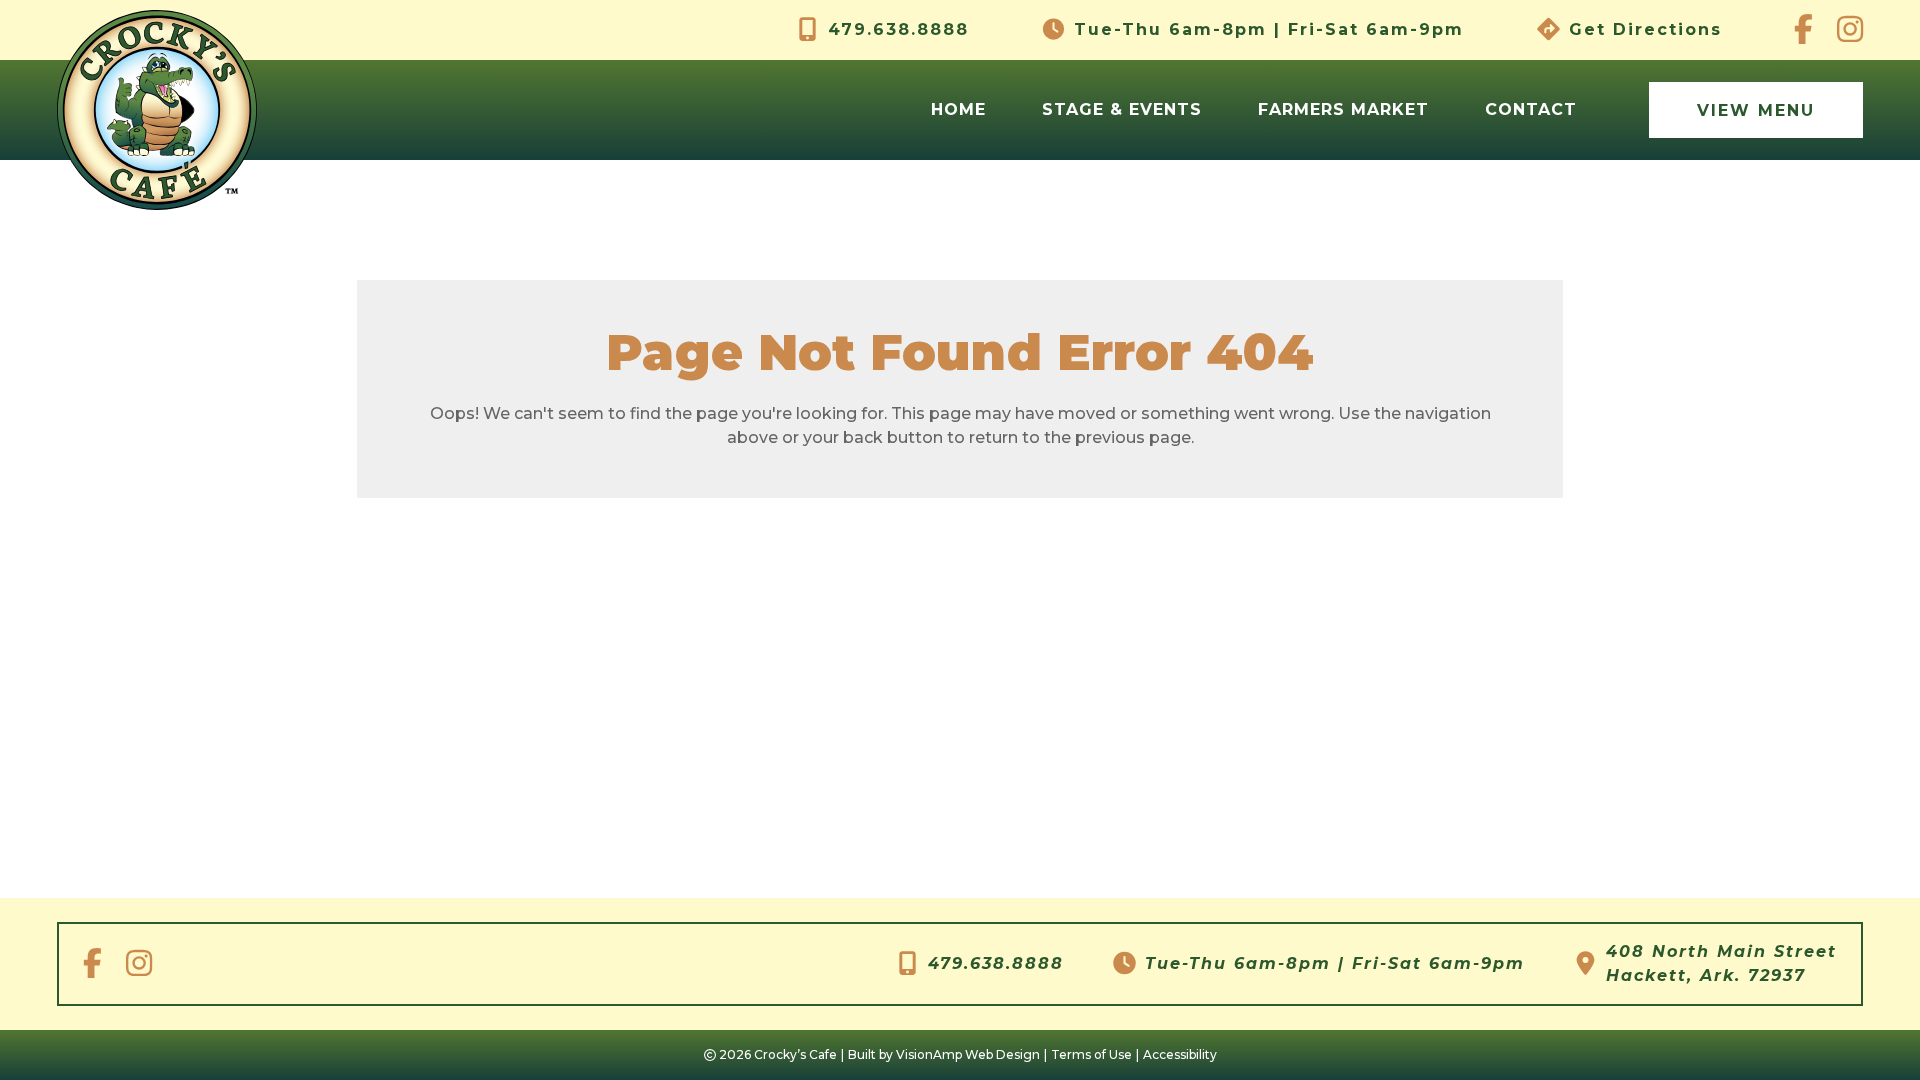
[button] (1756, 110)
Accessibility (1180, 1054)
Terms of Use (1091, 1054)
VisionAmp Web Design (968, 1054)
